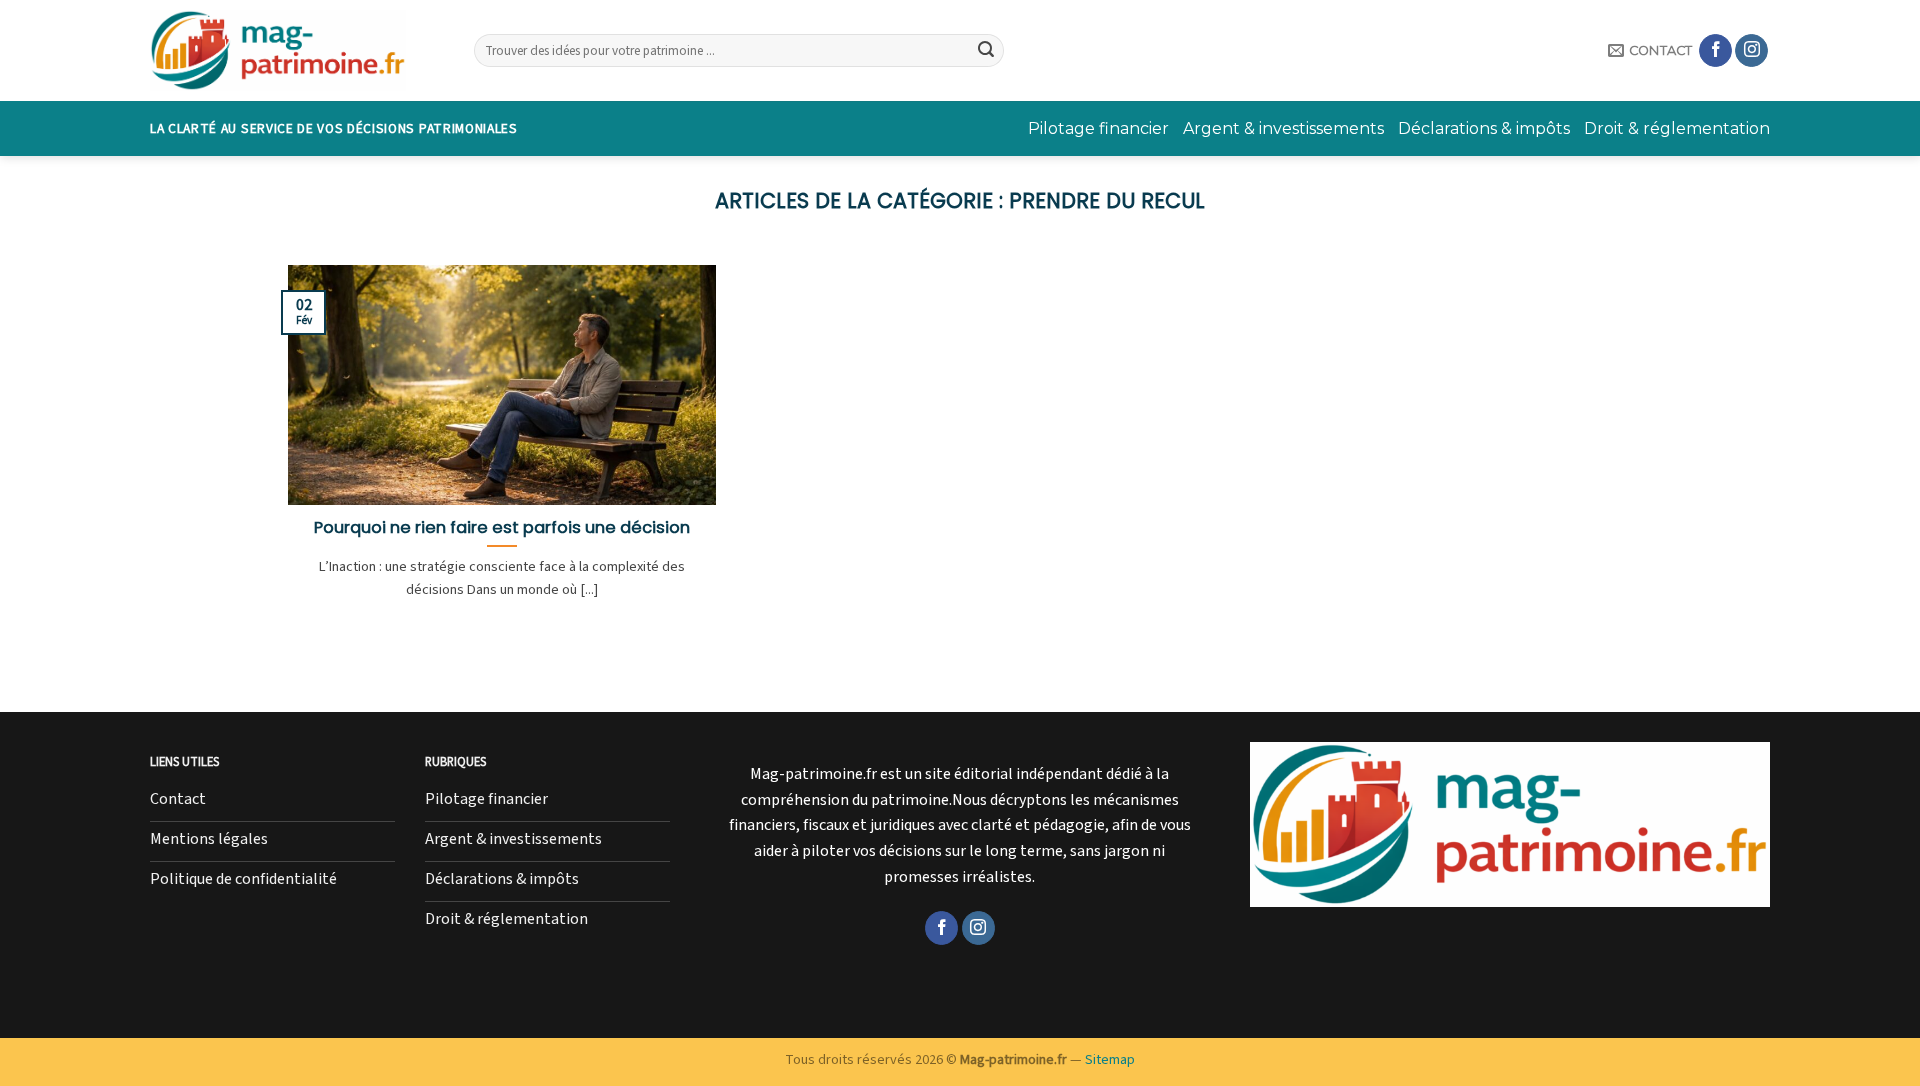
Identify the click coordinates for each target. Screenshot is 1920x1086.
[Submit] (986, 51)
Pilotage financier (1098, 128)
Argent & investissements (1283, 128)
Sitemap (1110, 1059)
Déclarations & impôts (1484, 128)
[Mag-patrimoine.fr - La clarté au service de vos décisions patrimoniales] (297, 50)
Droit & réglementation (1677, 128)
